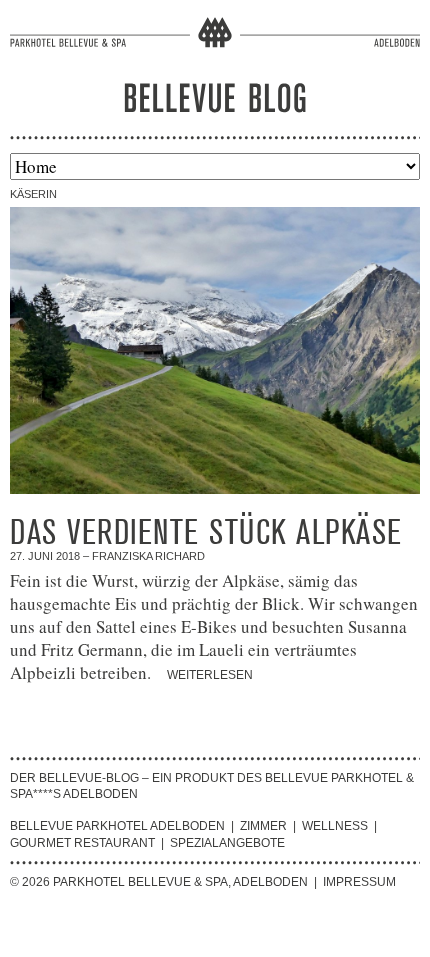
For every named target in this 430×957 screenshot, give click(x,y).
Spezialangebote (227, 843)
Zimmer (263, 826)
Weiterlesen (210, 675)
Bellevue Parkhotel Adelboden (117, 826)
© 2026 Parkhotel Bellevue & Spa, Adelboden (159, 882)
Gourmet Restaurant (82, 843)
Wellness (335, 826)
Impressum (359, 882)
